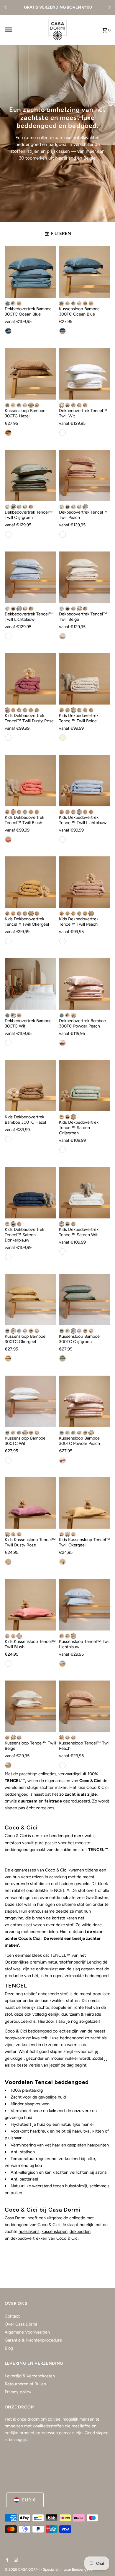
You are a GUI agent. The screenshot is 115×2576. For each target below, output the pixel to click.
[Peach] (85, 405)
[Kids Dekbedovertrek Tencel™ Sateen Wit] (85, 1193)
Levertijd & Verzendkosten (30, 2376)
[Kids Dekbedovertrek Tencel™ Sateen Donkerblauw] (30, 1193)
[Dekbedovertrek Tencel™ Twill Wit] (85, 374)
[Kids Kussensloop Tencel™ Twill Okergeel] (85, 1503)
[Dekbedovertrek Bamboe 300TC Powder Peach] (85, 984)
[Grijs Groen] (63, 1150)
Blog (9, 2348)
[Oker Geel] (63, 1562)
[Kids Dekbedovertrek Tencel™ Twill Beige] (85, 679)
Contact (12, 2316)
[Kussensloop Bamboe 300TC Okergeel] (30, 1300)
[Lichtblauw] (73, 405)
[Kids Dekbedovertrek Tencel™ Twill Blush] (30, 781)
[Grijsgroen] (73, 1117)
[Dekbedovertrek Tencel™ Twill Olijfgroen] (30, 475)
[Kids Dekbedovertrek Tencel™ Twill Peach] (85, 882)
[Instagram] (15, 2560)
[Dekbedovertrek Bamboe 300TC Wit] (30, 984)
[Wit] (13, 303)
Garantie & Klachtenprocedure (33, 2340)
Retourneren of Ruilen (25, 2384)
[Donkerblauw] (68, 1117)
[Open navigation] (23, 30)
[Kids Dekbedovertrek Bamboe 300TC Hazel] (30, 1086)
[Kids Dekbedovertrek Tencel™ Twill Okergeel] (30, 882)
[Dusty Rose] (7, 710)
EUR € (29, 2500)
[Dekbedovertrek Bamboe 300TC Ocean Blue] (30, 272)
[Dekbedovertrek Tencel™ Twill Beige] (85, 577)
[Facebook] (7, 2560)
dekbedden (80, 2231)
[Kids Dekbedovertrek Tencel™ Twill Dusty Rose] (30, 679)
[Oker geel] (8, 1358)
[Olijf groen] (63, 1358)
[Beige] (79, 405)
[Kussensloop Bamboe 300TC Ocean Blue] (85, 272)
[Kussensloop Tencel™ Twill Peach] (85, 1706)
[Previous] (6, 7)
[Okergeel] (68, 303)
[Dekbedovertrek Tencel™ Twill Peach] (85, 475)
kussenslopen (55, 2231)
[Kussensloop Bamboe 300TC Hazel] (30, 374)
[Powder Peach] (19, 303)
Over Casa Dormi (21, 2324)
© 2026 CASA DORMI (23, 2569)
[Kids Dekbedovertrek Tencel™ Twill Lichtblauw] (85, 781)
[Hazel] (85, 303)
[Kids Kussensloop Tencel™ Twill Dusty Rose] (30, 1503)
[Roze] (63, 1460)
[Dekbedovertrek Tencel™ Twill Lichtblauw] (30, 577)
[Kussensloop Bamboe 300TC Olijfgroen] (85, 1300)
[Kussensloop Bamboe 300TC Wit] (30, 1401)
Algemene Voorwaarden (27, 2332)
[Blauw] (8, 331)
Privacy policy (18, 2392)
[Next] (109, 7)
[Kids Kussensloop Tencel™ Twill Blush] (30, 1605)
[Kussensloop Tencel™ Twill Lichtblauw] (85, 1605)
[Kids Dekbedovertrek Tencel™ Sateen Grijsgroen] (85, 1086)
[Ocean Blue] (7, 303)
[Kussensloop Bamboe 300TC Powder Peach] (85, 1401)
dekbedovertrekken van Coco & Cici (45, 2238)
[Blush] (13, 710)
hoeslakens (29, 2231)
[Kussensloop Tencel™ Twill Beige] (30, 1706)
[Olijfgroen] (73, 303)
